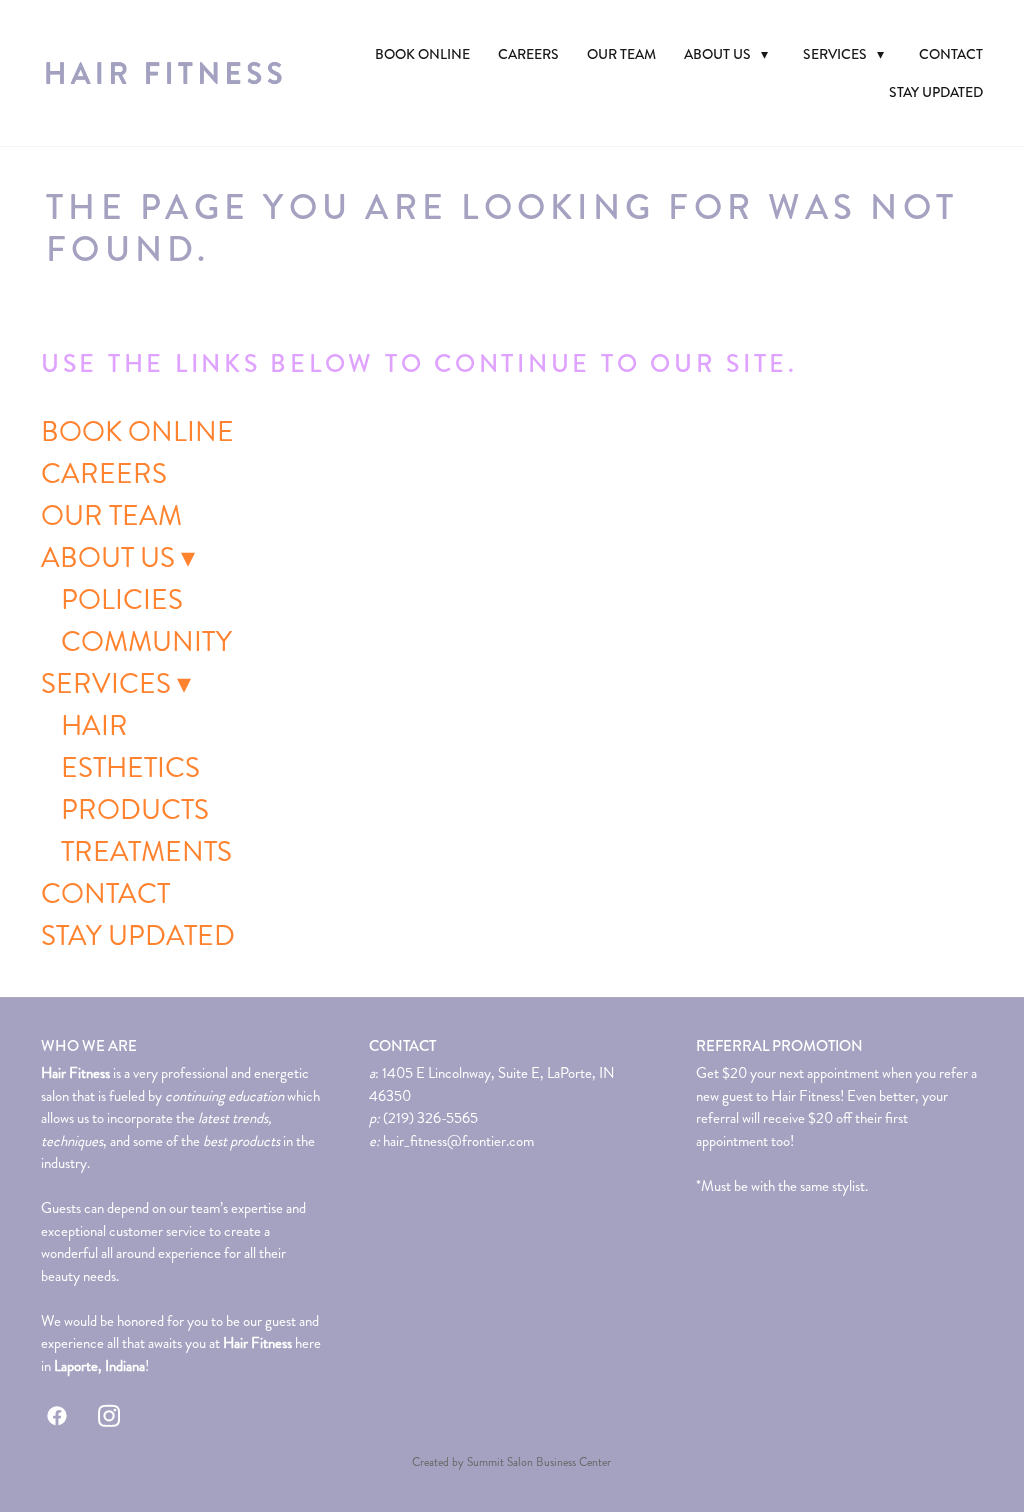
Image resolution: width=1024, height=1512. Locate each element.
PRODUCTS (135, 810)
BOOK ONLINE (422, 54)
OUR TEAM (621, 54)
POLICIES (122, 600)
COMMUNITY (146, 642)
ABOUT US (726, 54)
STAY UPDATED (936, 92)
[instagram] (109, 1416)
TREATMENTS (146, 852)
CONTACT (951, 54)
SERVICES (843, 54)
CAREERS (528, 54)
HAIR (94, 726)
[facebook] (57, 1416)
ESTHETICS (130, 768)
